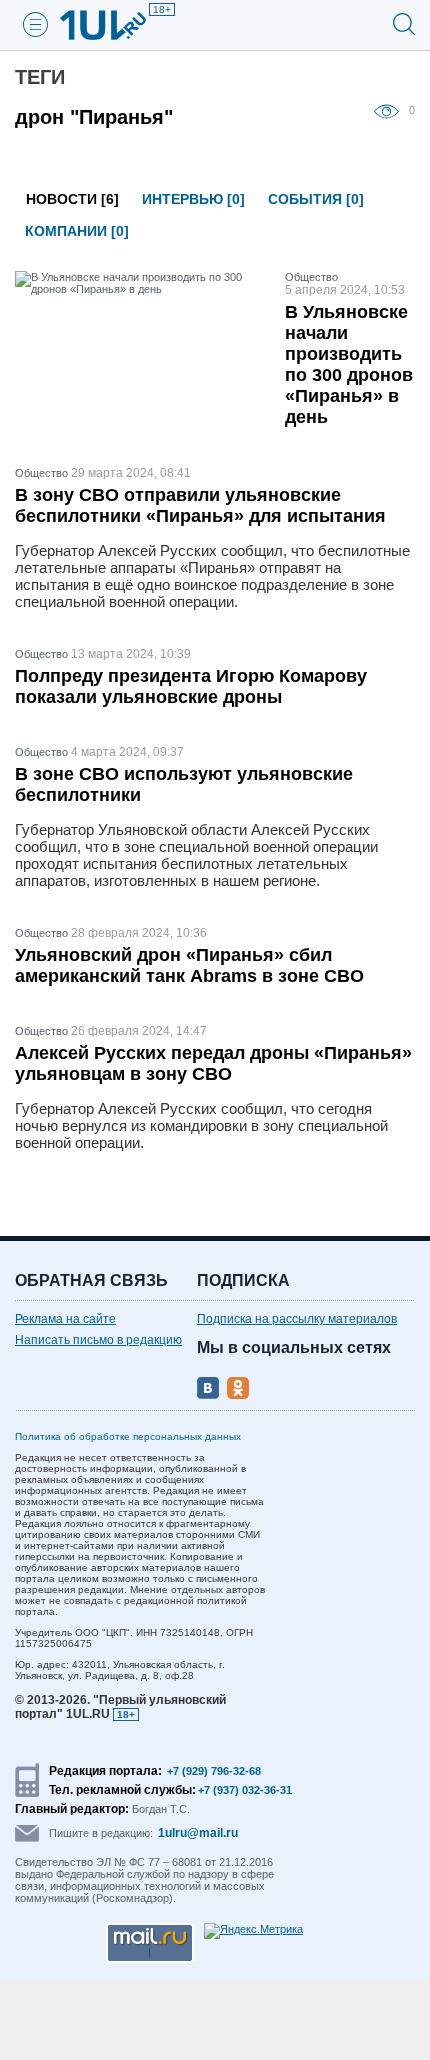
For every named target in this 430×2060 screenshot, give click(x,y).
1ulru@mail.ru (198, 1833)
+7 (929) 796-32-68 (214, 1771)
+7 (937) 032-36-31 (245, 1790)
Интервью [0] (193, 199)
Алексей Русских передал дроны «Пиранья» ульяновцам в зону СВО (213, 1063)
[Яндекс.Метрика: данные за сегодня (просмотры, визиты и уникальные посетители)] (253, 1931)
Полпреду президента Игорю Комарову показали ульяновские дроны (191, 686)
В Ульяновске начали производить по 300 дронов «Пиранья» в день (349, 364)
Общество (311, 277)
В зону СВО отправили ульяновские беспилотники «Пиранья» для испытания (200, 505)
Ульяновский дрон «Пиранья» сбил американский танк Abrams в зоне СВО (189, 965)
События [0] (316, 199)
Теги (40, 77)
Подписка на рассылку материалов (297, 1319)
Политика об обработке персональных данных (128, 1436)
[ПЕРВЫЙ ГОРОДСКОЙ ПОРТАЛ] (115, 25)
